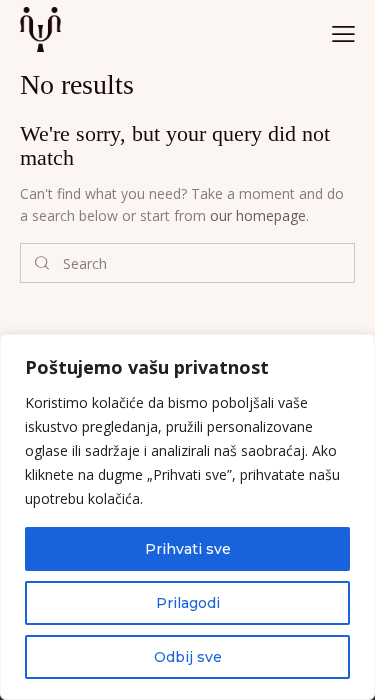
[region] (187, 517)
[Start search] (42, 263)
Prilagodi (188, 603)
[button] (343, 33)
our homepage (258, 215)
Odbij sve (188, 657)
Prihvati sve (188, 549)
